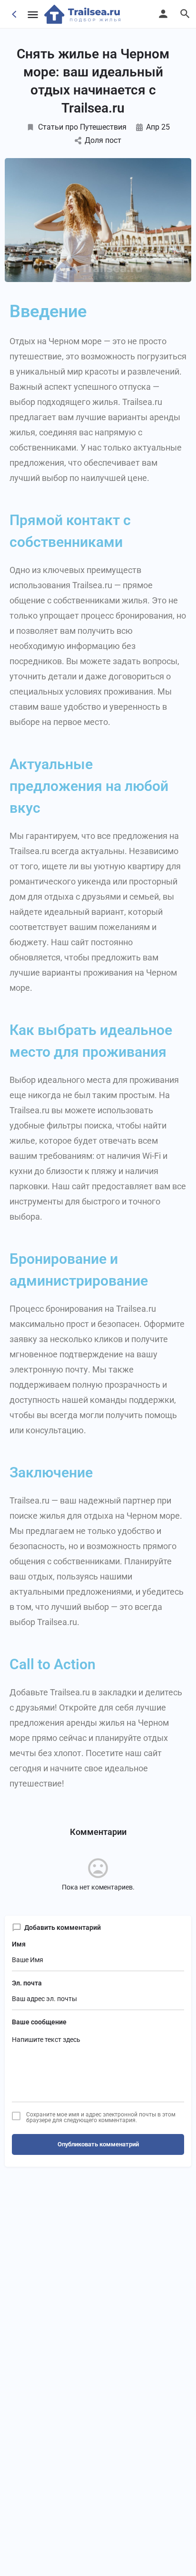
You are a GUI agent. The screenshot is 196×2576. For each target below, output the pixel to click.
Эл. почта (27, 1983)
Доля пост (103, 140)
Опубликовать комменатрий (98, 2144)
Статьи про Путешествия (82, 127)
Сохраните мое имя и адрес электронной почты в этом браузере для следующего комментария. (101, 2117)
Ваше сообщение (39, 2022)
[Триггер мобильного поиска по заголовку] (185, 14)
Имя (19, 1944)
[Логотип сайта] (84, 14)
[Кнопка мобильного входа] (163, 14)
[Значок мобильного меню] (33, 14)
